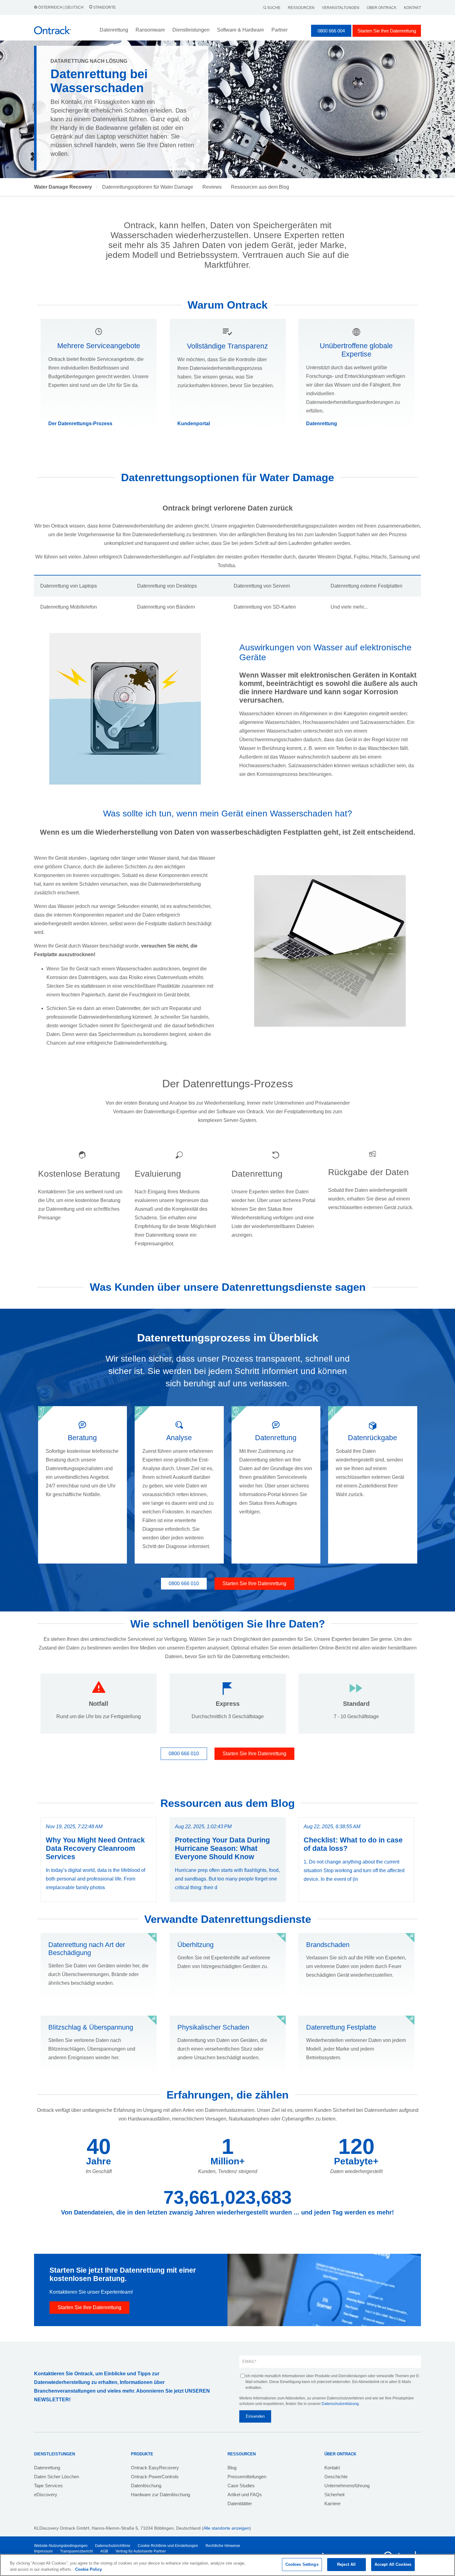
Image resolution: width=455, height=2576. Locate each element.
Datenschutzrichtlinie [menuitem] (113, 2546)
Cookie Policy (89, 2569)
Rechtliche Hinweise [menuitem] (223, 2546)
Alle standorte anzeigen (226, 2528)
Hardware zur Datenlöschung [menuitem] (160, 2495)
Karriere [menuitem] (332, 2503)
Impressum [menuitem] (43, 2551)
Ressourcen (301, 8)
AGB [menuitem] (104, 2551)
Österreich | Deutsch (61, 7)
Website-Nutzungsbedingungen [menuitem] (61, 2546)
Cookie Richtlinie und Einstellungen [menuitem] (168, 2546)
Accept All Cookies (393, 2564)
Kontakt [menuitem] (332, 2468)
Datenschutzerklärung (340, 2404)
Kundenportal (194, 424)
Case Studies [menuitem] (241, 2486)
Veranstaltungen (341, 8)
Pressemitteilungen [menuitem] (247, 2477)
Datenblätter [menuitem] (240, 2503)
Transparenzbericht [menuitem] (76, 2551)
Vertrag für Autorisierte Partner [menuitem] (141, 2551)
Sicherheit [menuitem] (334, 2495)
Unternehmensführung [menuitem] (347, 2486)
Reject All (346, 2564)
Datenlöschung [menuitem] (146, 2486)
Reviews (212, 187)
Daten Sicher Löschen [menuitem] (56, 2477)
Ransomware (150, 30)
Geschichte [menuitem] (336, 2477)
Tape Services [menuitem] (48, 2486)
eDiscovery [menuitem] (46, 2495)
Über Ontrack (382, 8)
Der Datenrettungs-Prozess (80, 424)
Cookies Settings (302, 2564)
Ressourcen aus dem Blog (260, 187)
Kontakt (412, 8)
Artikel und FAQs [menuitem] (245, 2495)
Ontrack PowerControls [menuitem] (155, 2477)
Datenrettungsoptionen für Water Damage (148, 187)
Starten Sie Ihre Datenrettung (387, 31)
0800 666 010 (184, 1583)
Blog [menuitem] (232, 2468)
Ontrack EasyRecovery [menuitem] (155, 2468)
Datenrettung (322, 424)
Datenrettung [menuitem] (47, 2468)
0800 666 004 (331, 31)
